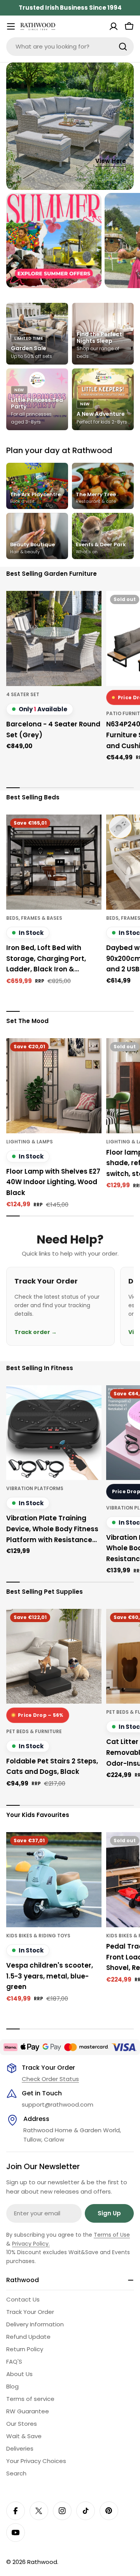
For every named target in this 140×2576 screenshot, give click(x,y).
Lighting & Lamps (30, 1142)
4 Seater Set (23, 694)
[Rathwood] (54, 241)
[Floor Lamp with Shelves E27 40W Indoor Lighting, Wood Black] (54, 1086)
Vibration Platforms (35, 1488)
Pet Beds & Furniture (34, 1731)
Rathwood (42, 2562)
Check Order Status (50, 2079)
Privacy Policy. (31, 2244)
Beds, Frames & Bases (34, 918)
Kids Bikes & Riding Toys (38, 1936)
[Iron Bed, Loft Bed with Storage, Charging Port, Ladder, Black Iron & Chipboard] (54, 862)
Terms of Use (112, 2235)
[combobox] (70, 47)
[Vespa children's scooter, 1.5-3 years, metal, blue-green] (54, 1880)
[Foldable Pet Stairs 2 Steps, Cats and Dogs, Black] (54, 1656)
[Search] (123, 47)
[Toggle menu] (11, 26)
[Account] (114, 26)
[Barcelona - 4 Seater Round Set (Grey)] (54, 638)
